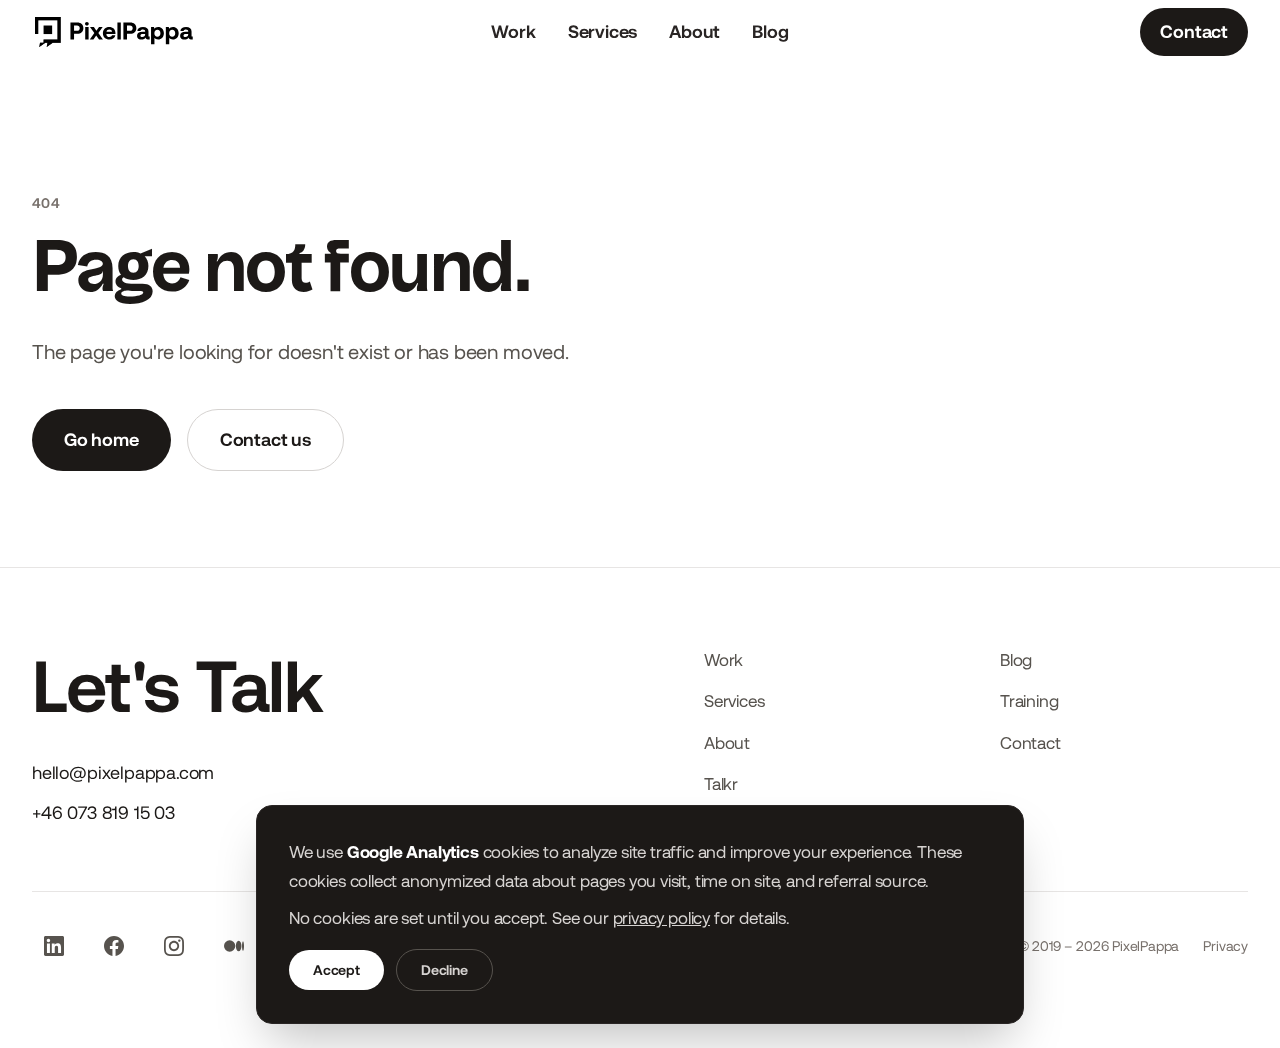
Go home (101, 439)
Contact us (265, 439)
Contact (1194, 31)
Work (513, 31)
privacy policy (661, 918)
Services (603, 31)
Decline (444, 970)
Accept (336, 970)
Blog (770, 31)
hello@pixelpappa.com (123, 772)
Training (1029, 701)
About (694, 31)
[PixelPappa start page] (112, 32)
